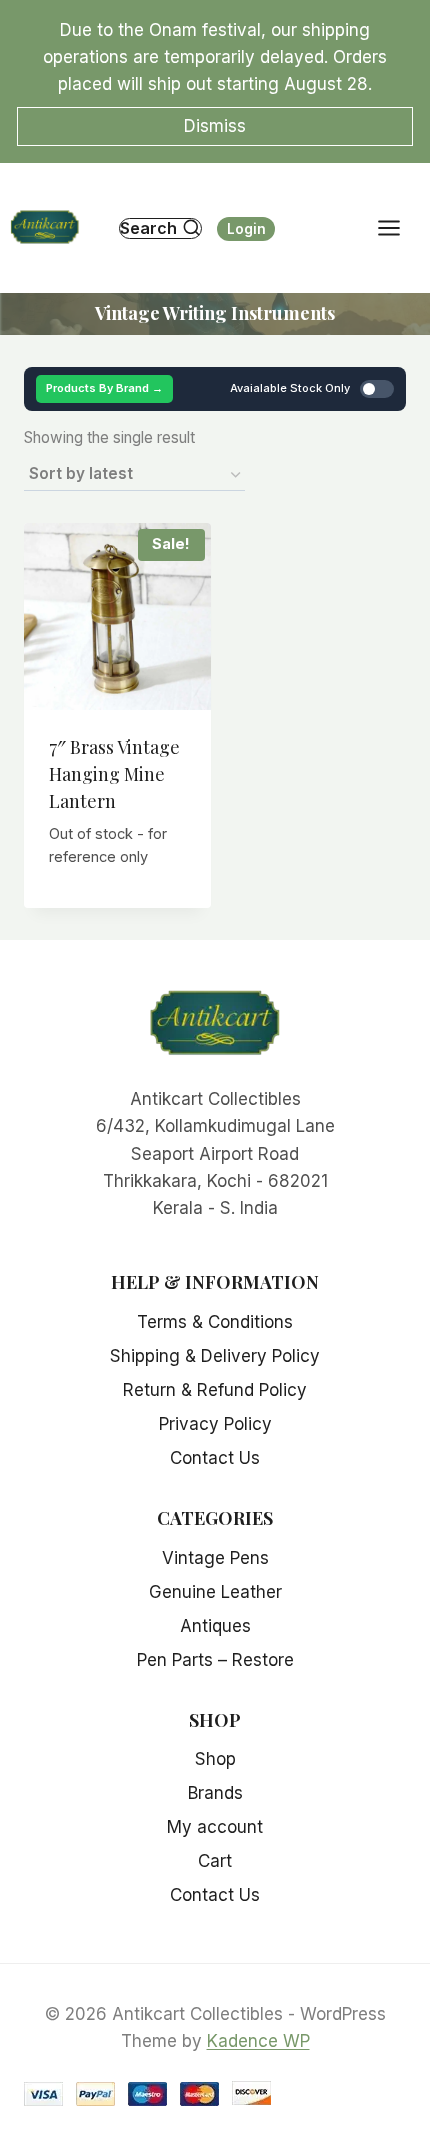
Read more (117, 902)
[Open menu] (399, 228)
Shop (215, 1759)
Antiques (215, 1626)
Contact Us (215, 1458)
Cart (215, 1861)
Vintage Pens (215, 1558)
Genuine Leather (215, 1592)
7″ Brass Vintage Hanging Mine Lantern (114, 774)
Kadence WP (258, 2041)
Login (246, 229)
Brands (215, 1793)
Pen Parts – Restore (215, 1660)
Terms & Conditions (215, 1322)
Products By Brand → (104, 388)
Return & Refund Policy (215, 1390)
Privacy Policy (215, 1424)
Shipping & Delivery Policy (215, 1356)
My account (215, 1827)
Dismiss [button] (215, 126)
